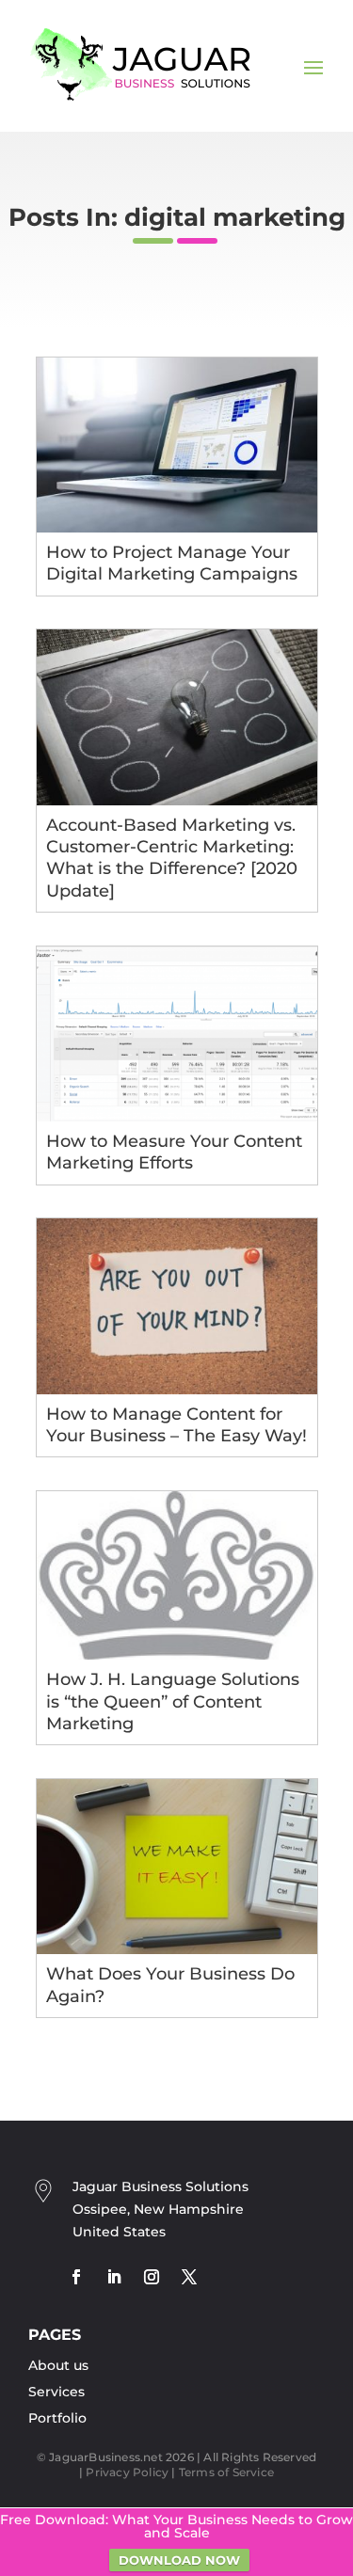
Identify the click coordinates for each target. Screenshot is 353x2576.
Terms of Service (226, 2472)
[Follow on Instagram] (152, 2277)
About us (58, 2365)
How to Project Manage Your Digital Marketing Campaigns (172, 563)
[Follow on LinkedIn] (114, 2277)
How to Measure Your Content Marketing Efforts (174, 1152)
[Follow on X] (189, 2277)
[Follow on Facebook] (76, 2277)
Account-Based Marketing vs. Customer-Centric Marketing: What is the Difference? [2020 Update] (172, 858)
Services (56, 2392)
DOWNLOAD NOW (179, 2560)
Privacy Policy (127, 2472)
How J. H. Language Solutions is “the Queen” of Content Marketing (173, 1701)
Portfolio (57, 2418)
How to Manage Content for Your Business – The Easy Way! (176, 1425)
